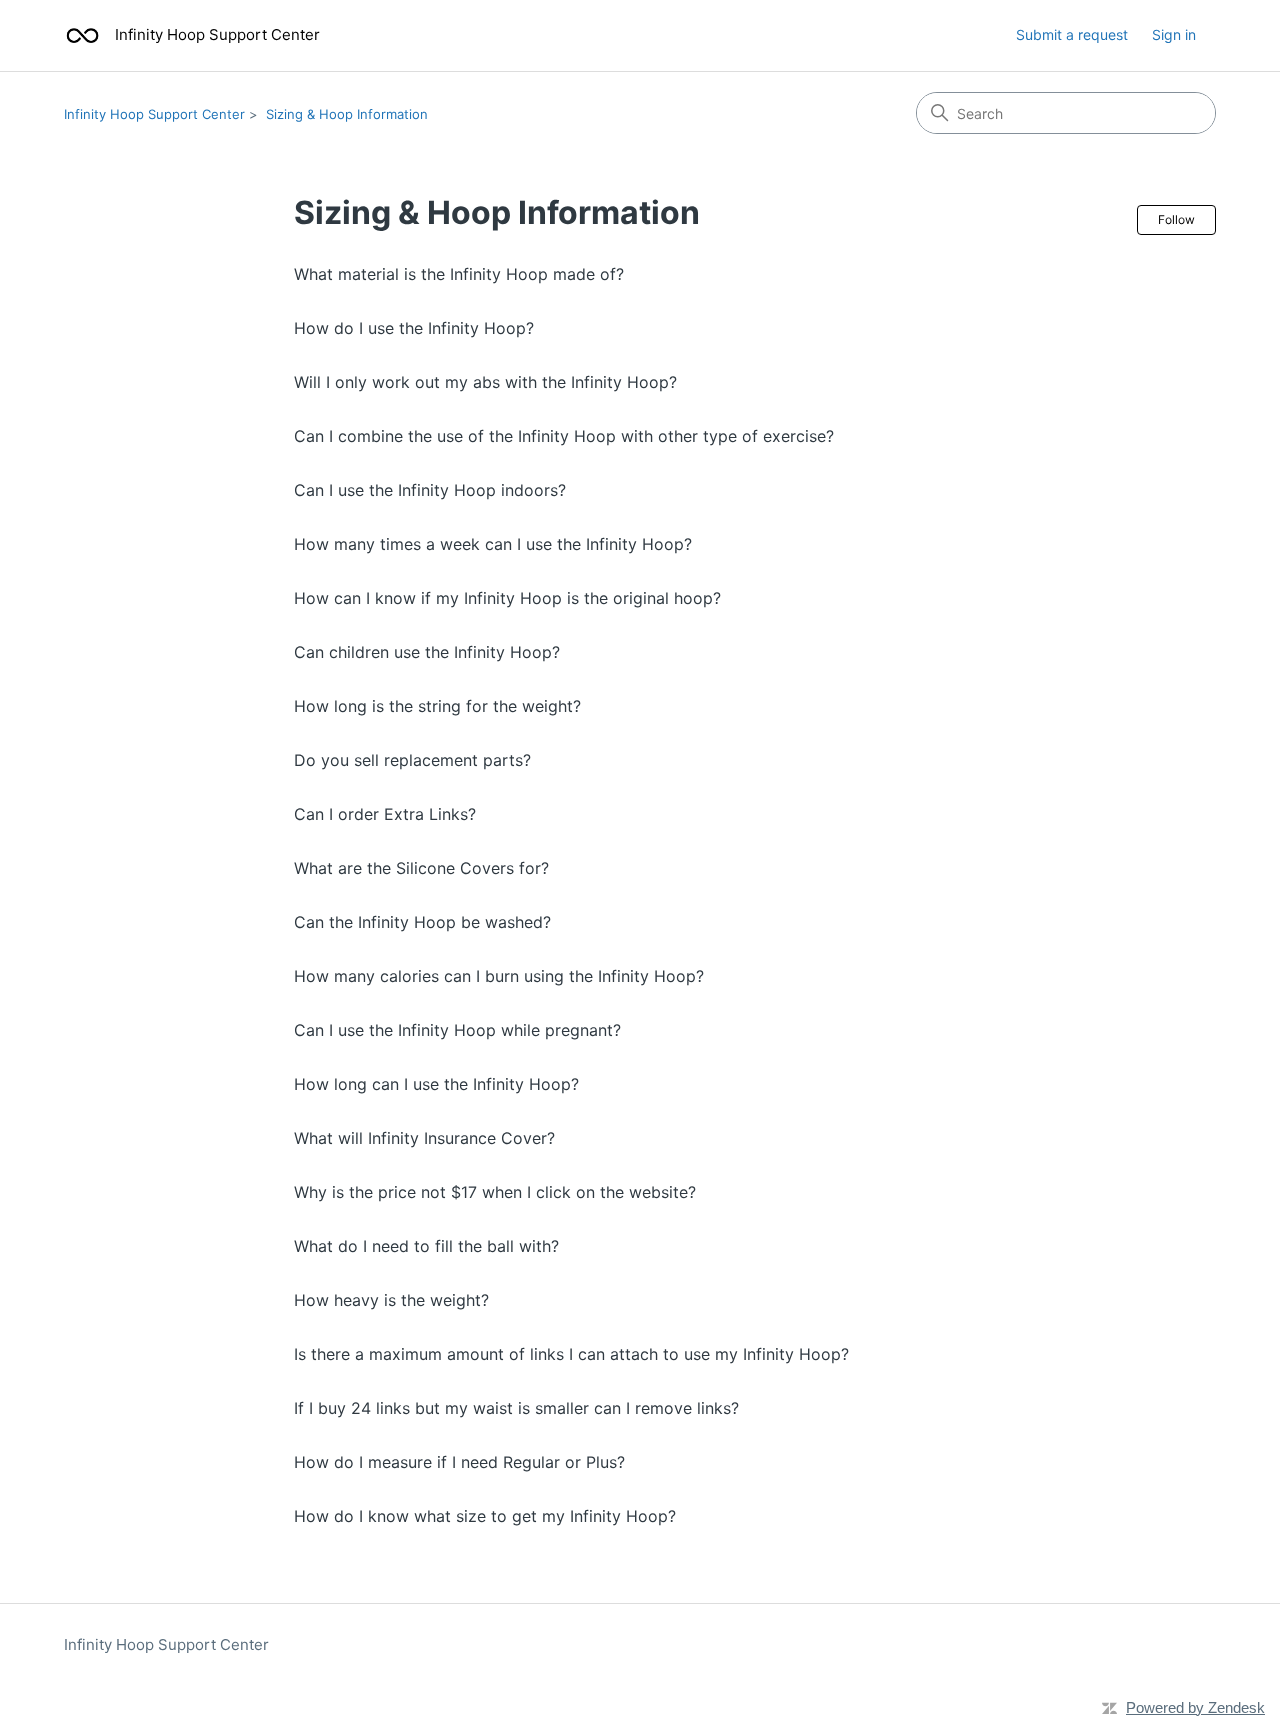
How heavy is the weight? (391, 1300)
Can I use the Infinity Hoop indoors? (430, 490)
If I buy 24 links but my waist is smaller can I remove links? (516, 1408)
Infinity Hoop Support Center (154, 114)
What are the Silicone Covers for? (421, 868)
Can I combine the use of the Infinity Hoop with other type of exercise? (564, 436)
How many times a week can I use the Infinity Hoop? (493, 544)
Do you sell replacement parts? (412, 760)
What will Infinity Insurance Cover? (424, 1138)
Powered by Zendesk (1195, 1707)
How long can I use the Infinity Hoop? (436, 1084)
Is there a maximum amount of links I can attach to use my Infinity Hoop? (571, 1354)
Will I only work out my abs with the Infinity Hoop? (485, 382)
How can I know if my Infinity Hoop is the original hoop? (507, 598)
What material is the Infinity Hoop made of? (459, 274)
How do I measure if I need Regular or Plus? (459, 1462)
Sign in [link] (1174, 34)
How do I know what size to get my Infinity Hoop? (485, 1516)
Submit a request (1072, 34)
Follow (1176, 219)
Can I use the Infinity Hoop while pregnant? (457, 1030)
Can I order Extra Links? (385, 814)
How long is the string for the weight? (437, 706)
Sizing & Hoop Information (347, 114)
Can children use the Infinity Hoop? (427, 652)
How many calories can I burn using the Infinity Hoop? (499, 976)
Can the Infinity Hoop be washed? (422, 922)
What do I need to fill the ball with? (426, 1246)
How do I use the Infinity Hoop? (414, 328)
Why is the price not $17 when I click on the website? (495, 1192)
